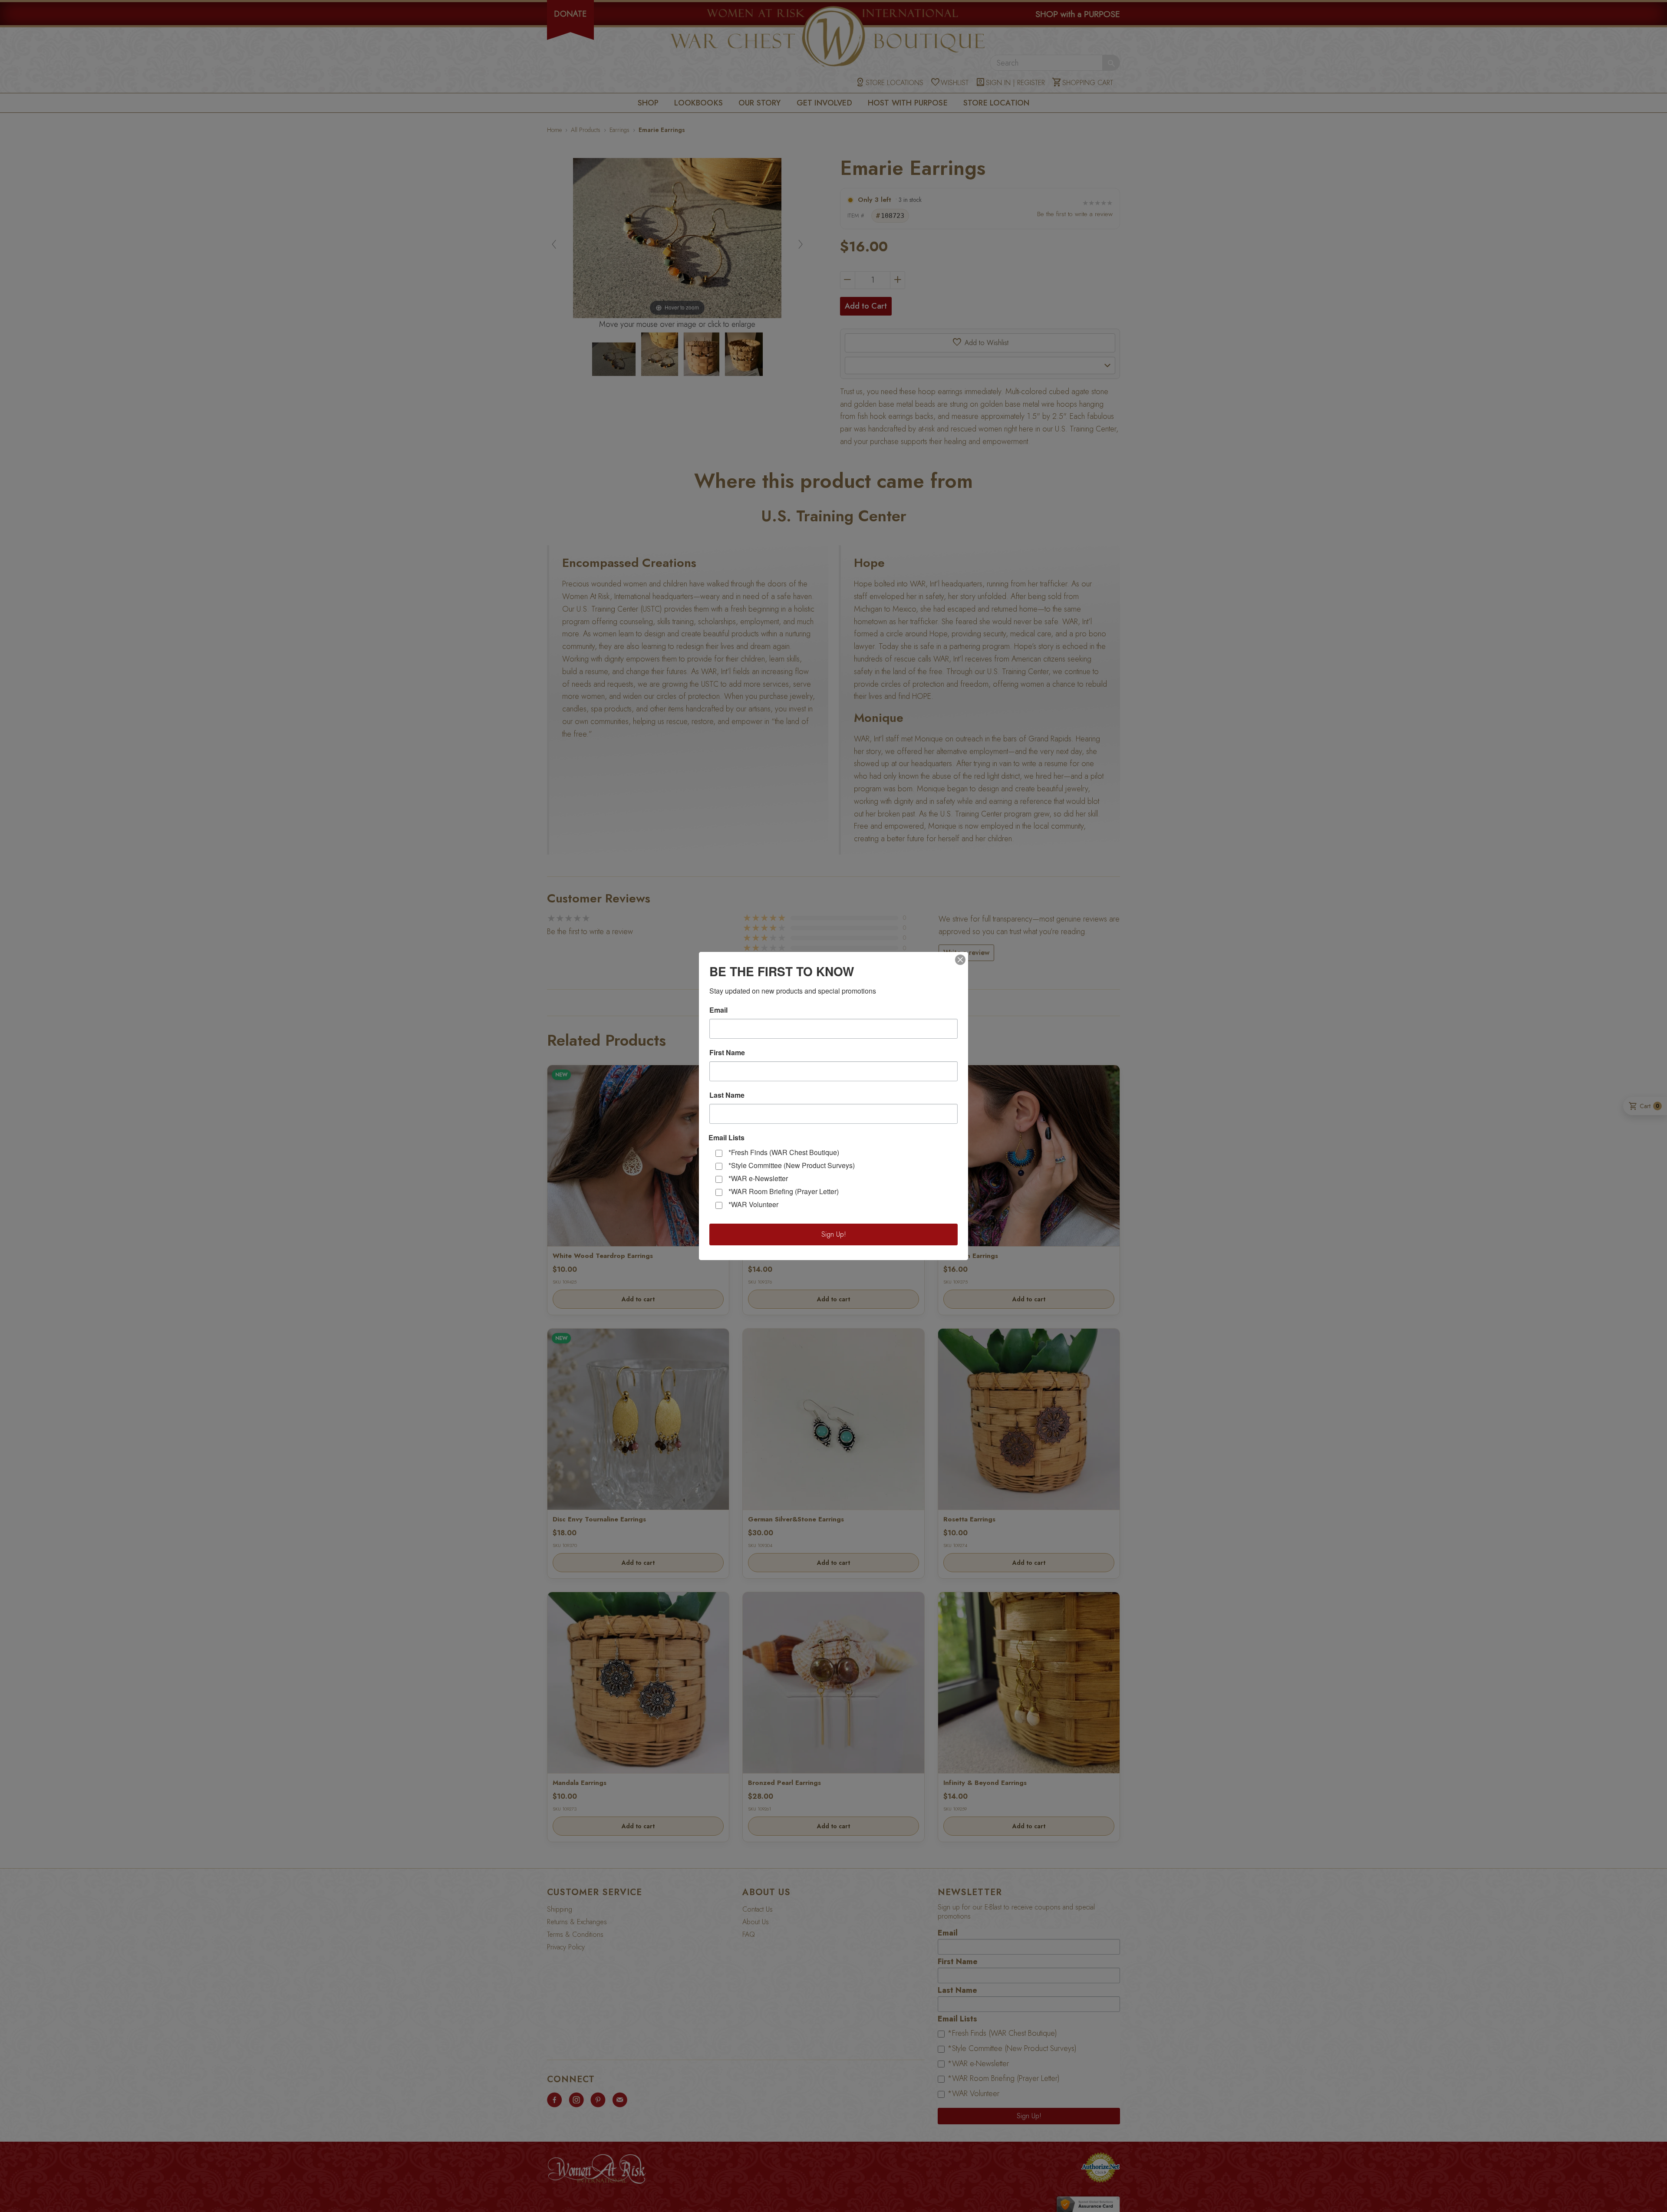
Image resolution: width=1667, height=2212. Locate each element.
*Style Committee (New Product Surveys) (792, 1165)
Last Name (727, 1095)
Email (718, 1010)
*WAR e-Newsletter (758, 1178)
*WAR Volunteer (753, 1204)
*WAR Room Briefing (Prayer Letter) (784, 1191)
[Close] (960, 960)
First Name (727, 1053)
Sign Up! (834, 1234)
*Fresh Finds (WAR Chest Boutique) (784, 1152)
